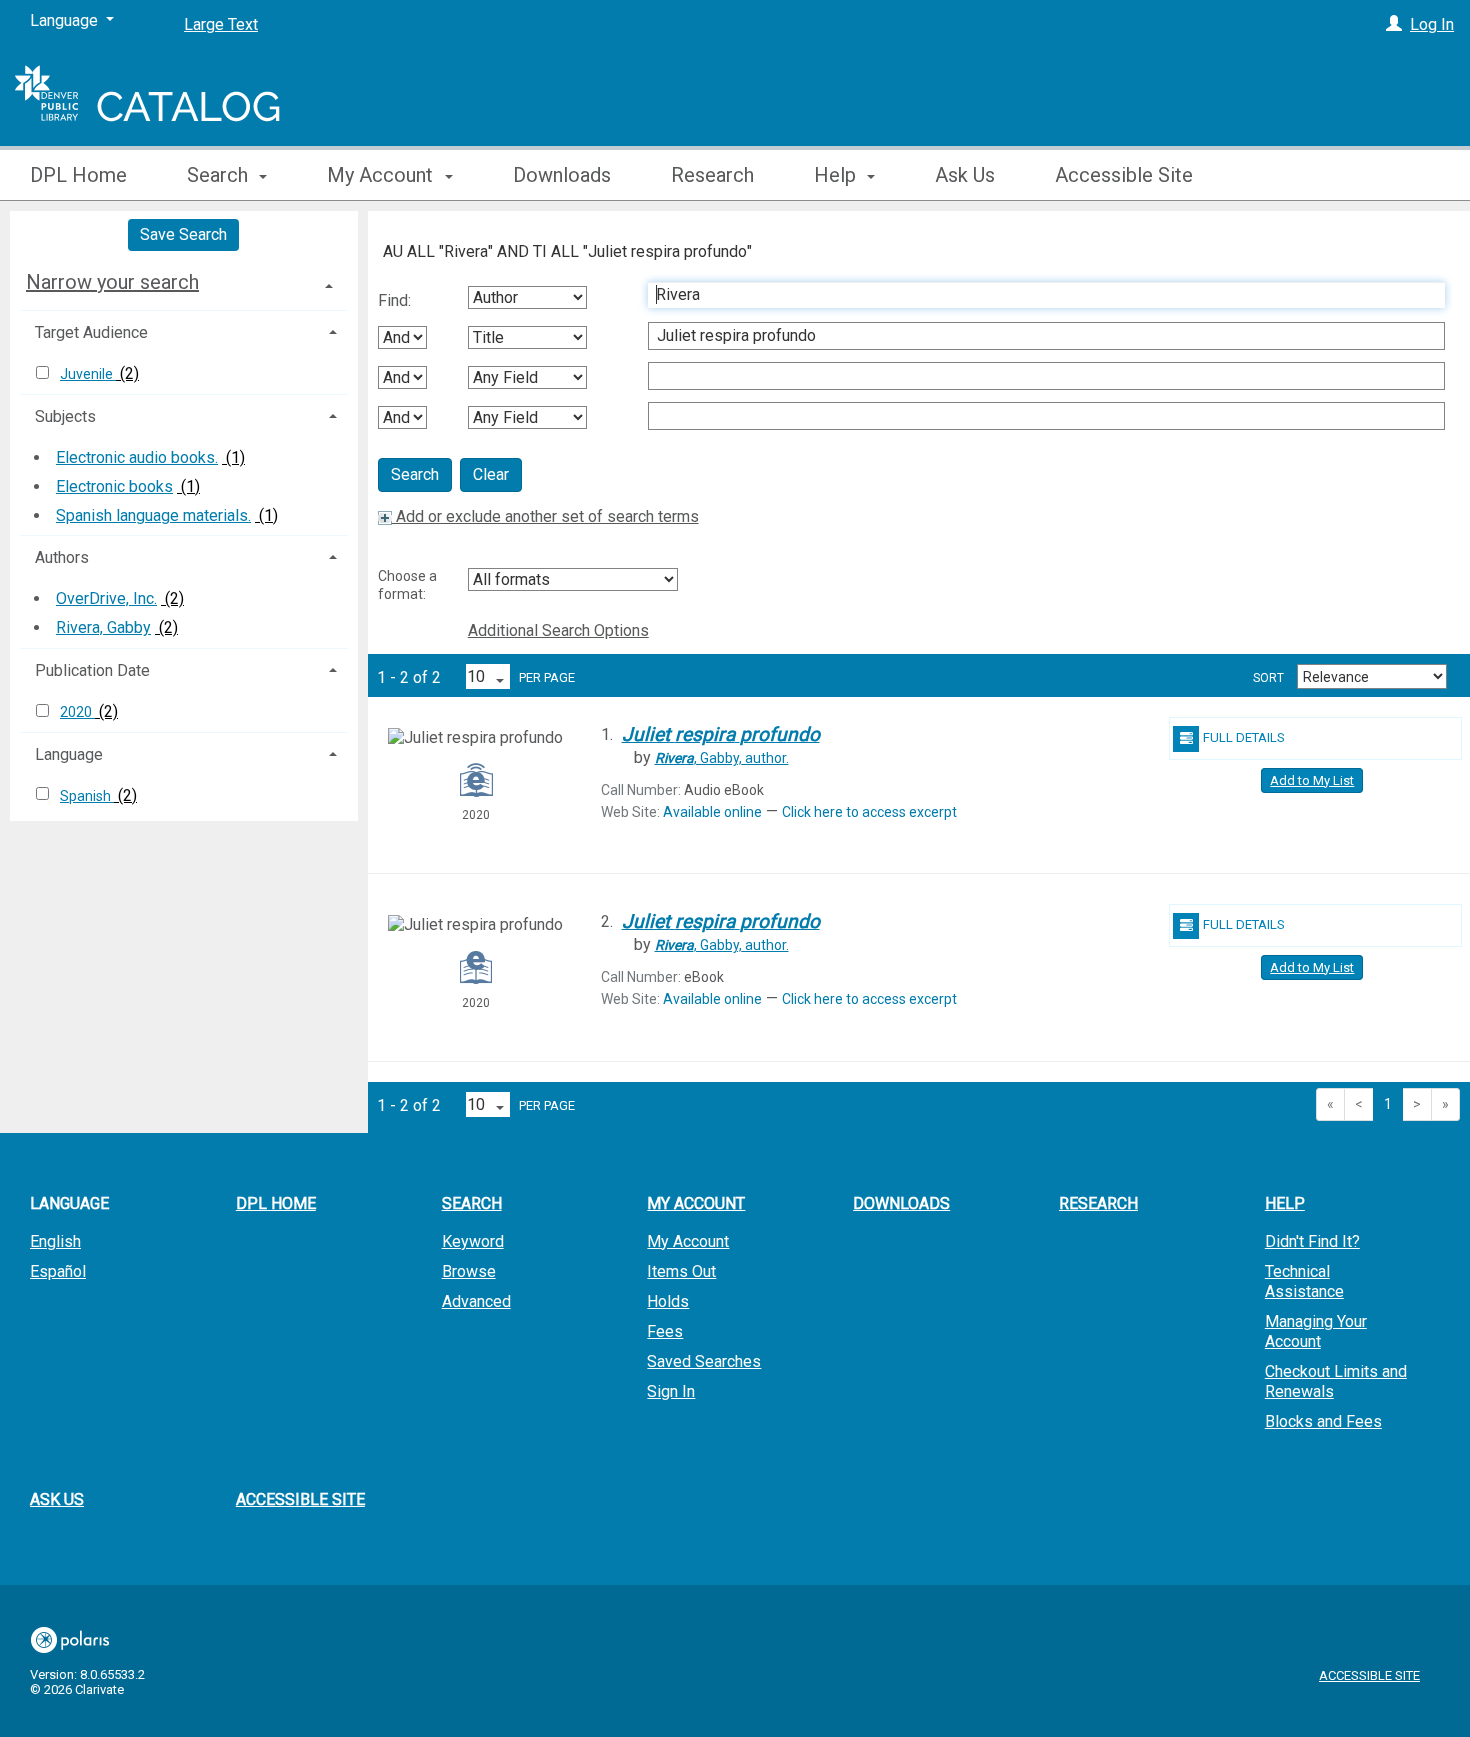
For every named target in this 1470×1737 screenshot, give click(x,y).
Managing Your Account (1316, 1331)
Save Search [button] (183, 234)
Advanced (476, 1301)
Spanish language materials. (153, 515)
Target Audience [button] (91, 332)
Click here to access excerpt (869, 812)
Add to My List (1312, 780)
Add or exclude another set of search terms (545, 516)
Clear (491, 474)
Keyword (473, 1241)
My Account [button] (382, 175)
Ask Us (965, 175)
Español (58, 1271)
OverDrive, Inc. (106, 598)
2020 (77, 712)
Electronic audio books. (137, 457)
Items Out (681, 1271)
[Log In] (1394, 24)
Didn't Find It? (1312, 1241)
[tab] (184, 282)
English (55, 1241)
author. (722, 758)
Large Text (221, 24)
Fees (665, 1331)
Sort (1268, 678)
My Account (688, 1241)
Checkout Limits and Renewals (1336, 1381)
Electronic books (114, 486)
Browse (469, 1271)
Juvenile (88, 374)
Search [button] (220, 175)
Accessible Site (1124, 175)
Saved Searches (704, 1361)
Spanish (87, 796)
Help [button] (837, 175)
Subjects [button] (65, 416)
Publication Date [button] (92, 670)
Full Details (1244, 737)
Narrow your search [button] (112, 282)
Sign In (671, 1391)
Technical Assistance (1304, 1281)
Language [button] (69, 754)
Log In (1432, 24)
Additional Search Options (558, 630)
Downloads (562, 175)
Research (712, 175)
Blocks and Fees (1323, 1421)
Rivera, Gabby (103, 627)
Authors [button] (62, 557)
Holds (668, 1301)
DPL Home (78, 175)
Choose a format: (407, 585)
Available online (712, 812)
